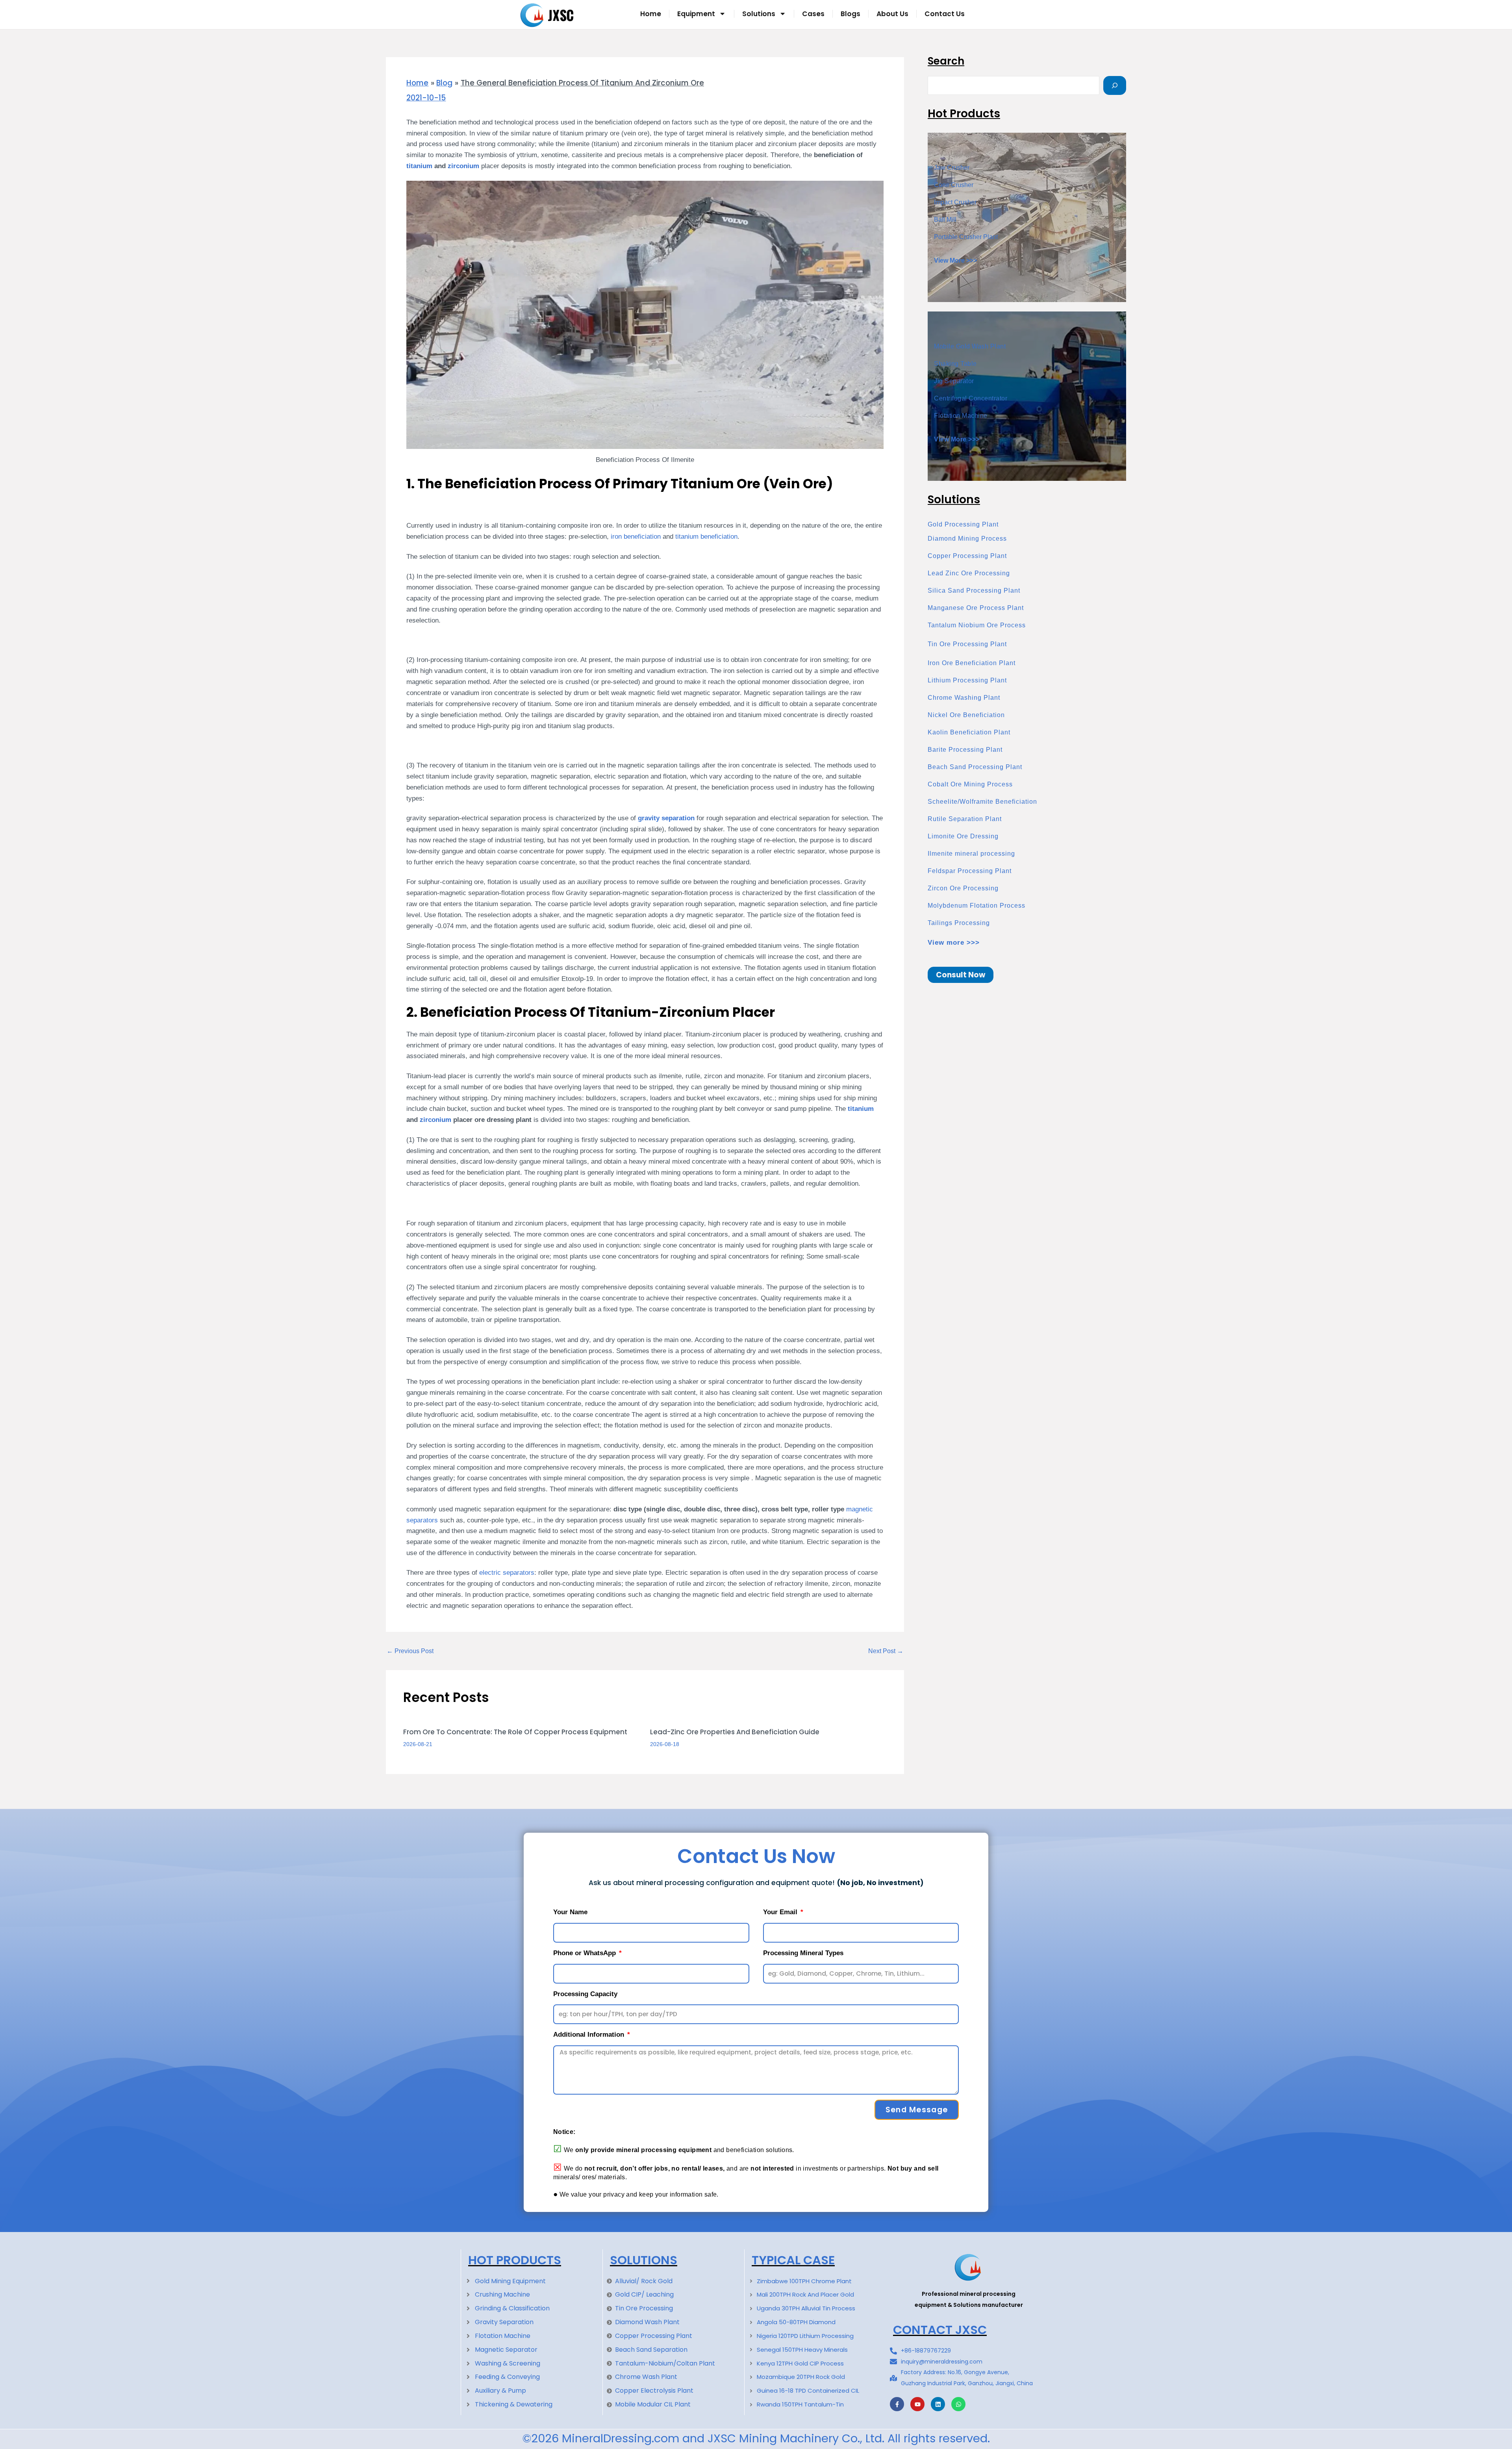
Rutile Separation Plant (965, 819)
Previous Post (410, 1651)
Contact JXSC (940, 2330)
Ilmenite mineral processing (971, 854)
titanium (419, 166)
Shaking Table (955, 364)
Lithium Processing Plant (967, 680)
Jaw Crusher (952, 168)
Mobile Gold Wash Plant (970, 346)
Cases (813, 14)
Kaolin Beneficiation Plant (969, 732)
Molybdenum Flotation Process (976, 906)
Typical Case (793, 2260)
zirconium (463, 166)
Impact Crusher (955, 202)
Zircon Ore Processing (963, 888)
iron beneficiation (635, 536)
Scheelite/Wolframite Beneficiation (982, 802)
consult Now (961, 975)
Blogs (850, 14)
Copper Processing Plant (967, 556)
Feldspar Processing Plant (970, 871)
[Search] (1115, 85)
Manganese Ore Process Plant (976, 608)
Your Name (570, 1912)
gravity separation (666, 818)
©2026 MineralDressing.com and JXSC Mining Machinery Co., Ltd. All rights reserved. (756, 2438)
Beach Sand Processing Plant (975, 767)
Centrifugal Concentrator (971, 398)
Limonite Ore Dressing (963, 836)
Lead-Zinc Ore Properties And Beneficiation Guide (735, 1732)
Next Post (886, 1651)
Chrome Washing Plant (964, 698)
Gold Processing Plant (963, 524)
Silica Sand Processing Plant (974, 590)
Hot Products (515, 2260)
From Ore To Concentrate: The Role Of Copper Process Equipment (515, 1732)
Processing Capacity (585, 1994)
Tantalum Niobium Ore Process (977, 625)
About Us (892, 14)
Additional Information (590, 2035)
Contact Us (945, 14)
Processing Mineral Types (803, 1953)
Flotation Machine (961, 416)
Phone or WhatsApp (586, 1953)
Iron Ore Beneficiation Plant (972, 663)
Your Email (781, 1912)
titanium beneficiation (706, 536)
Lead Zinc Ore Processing (969, 573)
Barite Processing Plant (965, 750)
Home (651, 14)
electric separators (507, 1572)
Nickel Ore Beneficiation (966, 715)
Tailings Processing (959, 923)
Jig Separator (954, 381)
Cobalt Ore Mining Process (970, 784)
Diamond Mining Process (967, 539)
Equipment (696, 14)
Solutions (759, 14)
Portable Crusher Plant (966, 237)
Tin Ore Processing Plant (967, 644)
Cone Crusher (954, 185)
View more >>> (954, 943)
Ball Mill (945, 220)
